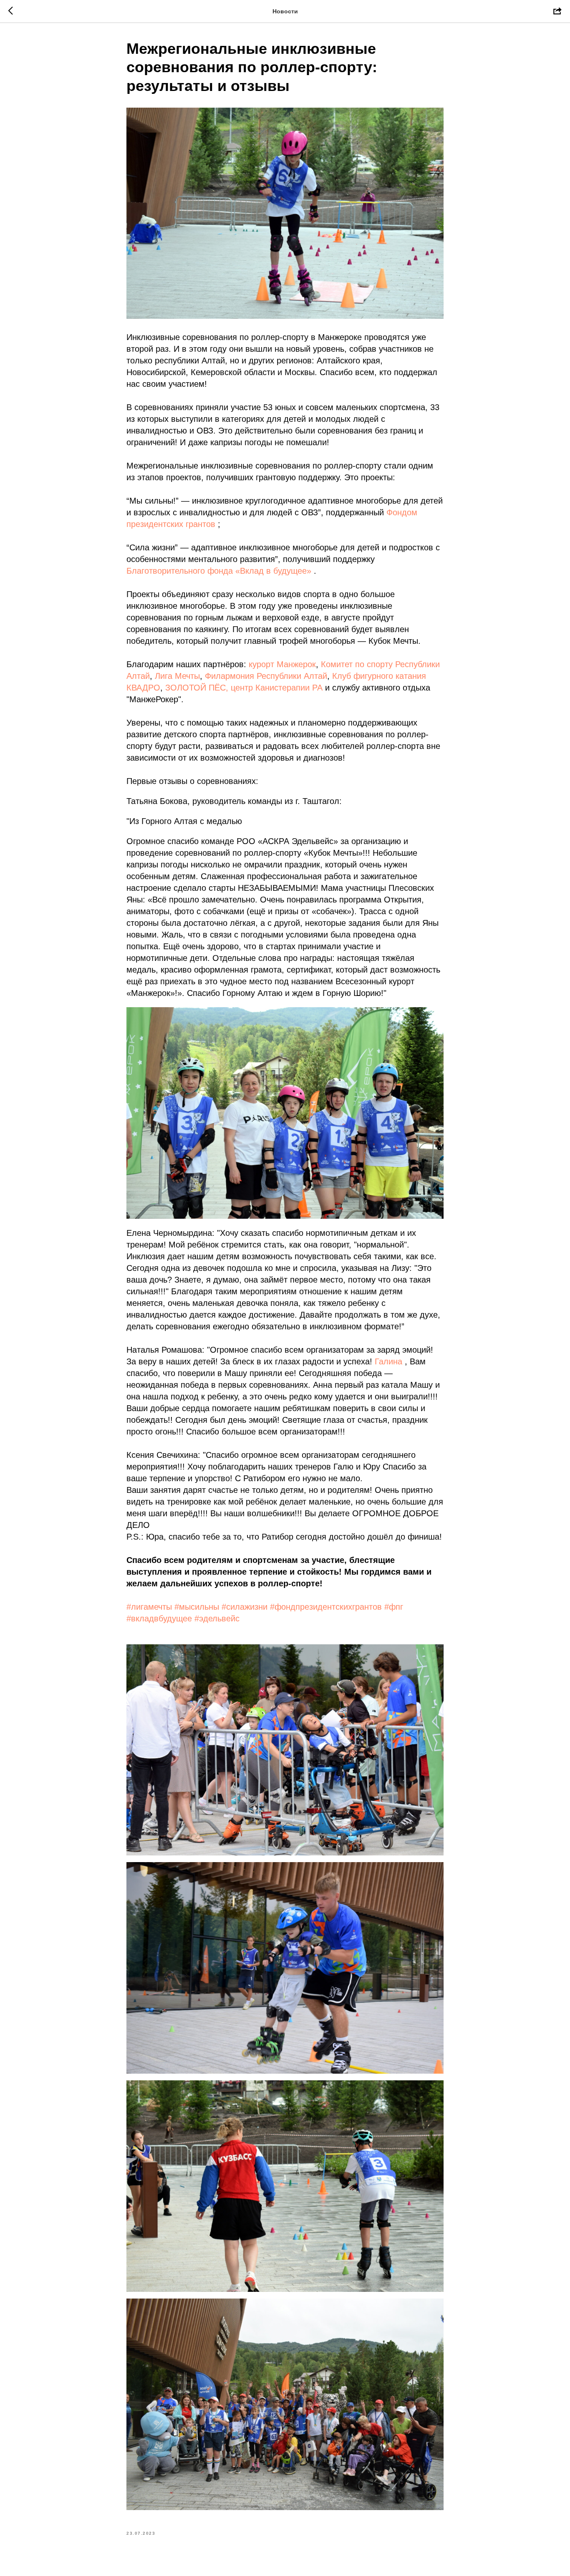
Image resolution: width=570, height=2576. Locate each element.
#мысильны (197, 1607)
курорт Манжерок (282, 664)
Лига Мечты (177, 676)
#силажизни (245, 1607)
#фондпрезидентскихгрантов (326, 1607)
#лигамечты (149, 1607)
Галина (388, 1361)
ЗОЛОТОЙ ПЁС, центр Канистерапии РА (244, 688)
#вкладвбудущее (159, 1618)
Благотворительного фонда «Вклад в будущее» (219, 571)
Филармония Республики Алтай (266, 676)
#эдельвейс (217, 1618)
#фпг (394, 1607)
